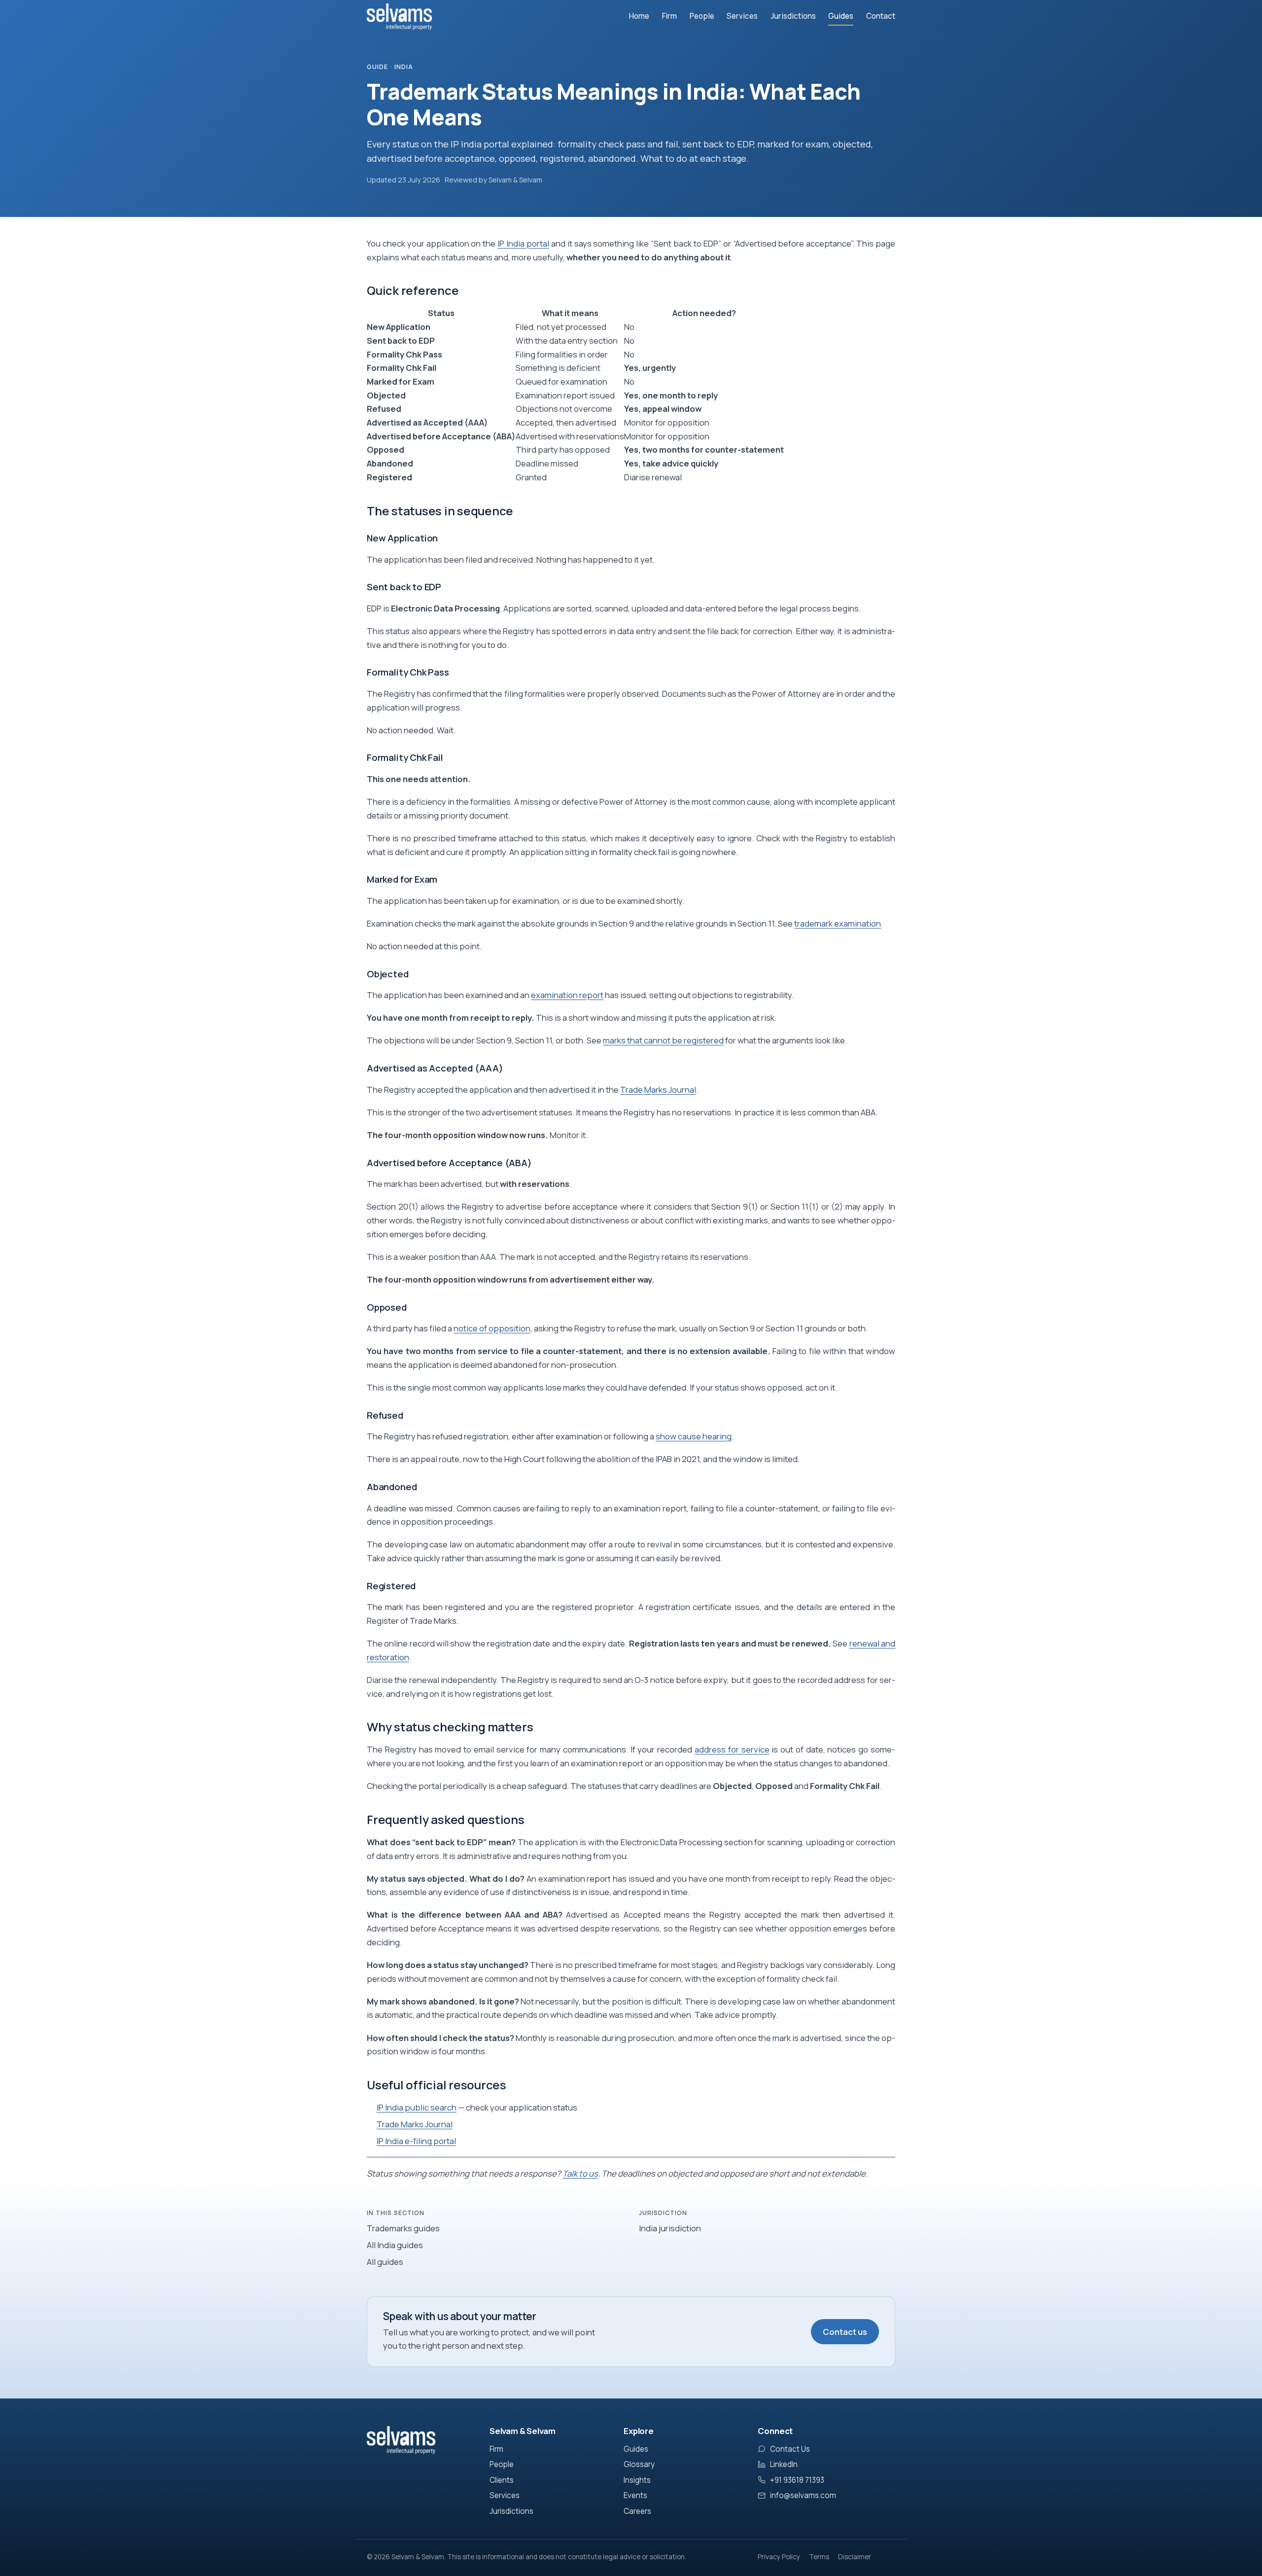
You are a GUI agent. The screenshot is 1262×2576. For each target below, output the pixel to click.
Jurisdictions (793, 16)
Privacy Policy (779, 2557)
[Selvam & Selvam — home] (399, 17)
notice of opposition (492, 1328)
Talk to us (580, 2173)
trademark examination (838, 923)
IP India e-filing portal (416, 2141)
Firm (669, 16)
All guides (385, 2262)
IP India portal (523, 243)
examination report (567, 995)
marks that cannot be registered (663, 1040)
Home (639, 16)
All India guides (395, 2245)
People (702, 16)
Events (635, 2495)
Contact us (845, 2332)
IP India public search (417, 2107)
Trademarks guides (403, 2228)
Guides (841, 16)
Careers (637, 2511)
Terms (819, 2557)
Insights (637, 2480)
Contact (881, 16)
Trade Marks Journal (658, 1090)
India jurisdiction (670, 2228)
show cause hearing (694, 1436)
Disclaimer (855, 2557)
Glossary (639, 2464)
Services (742, 16)
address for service (732, 1749)
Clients (502, 2480)
